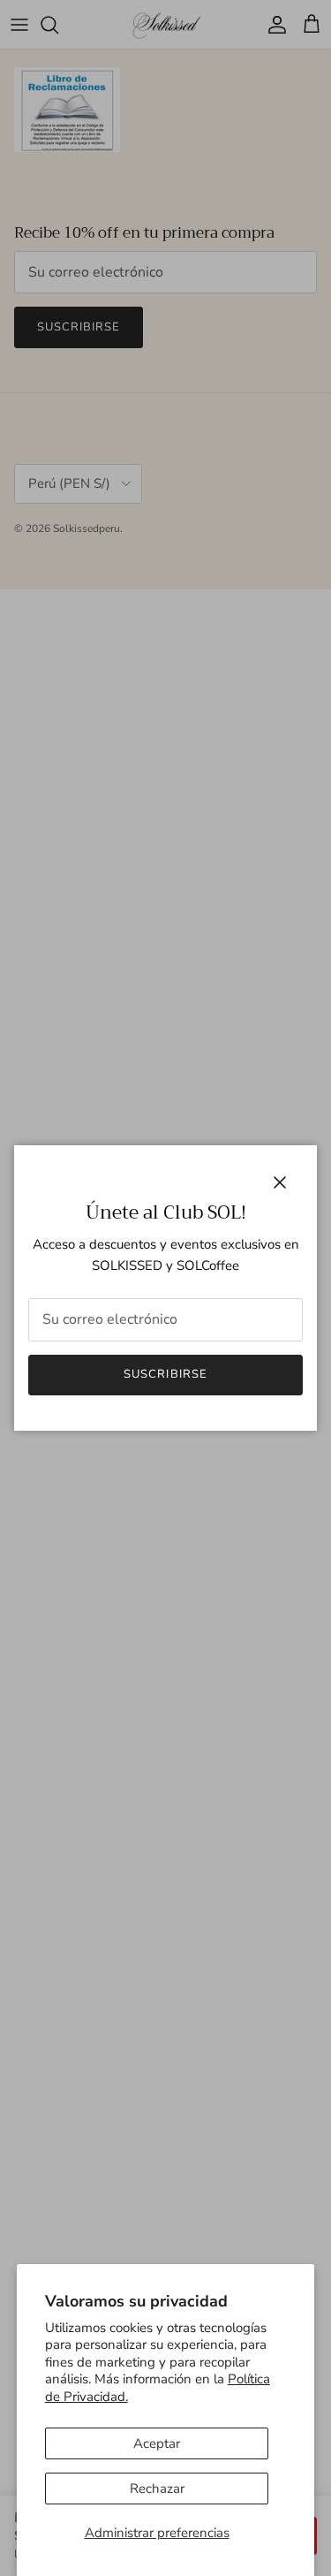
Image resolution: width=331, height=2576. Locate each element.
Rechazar (157, 2489)
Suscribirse (165, 1374)
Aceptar (157, 2443)
